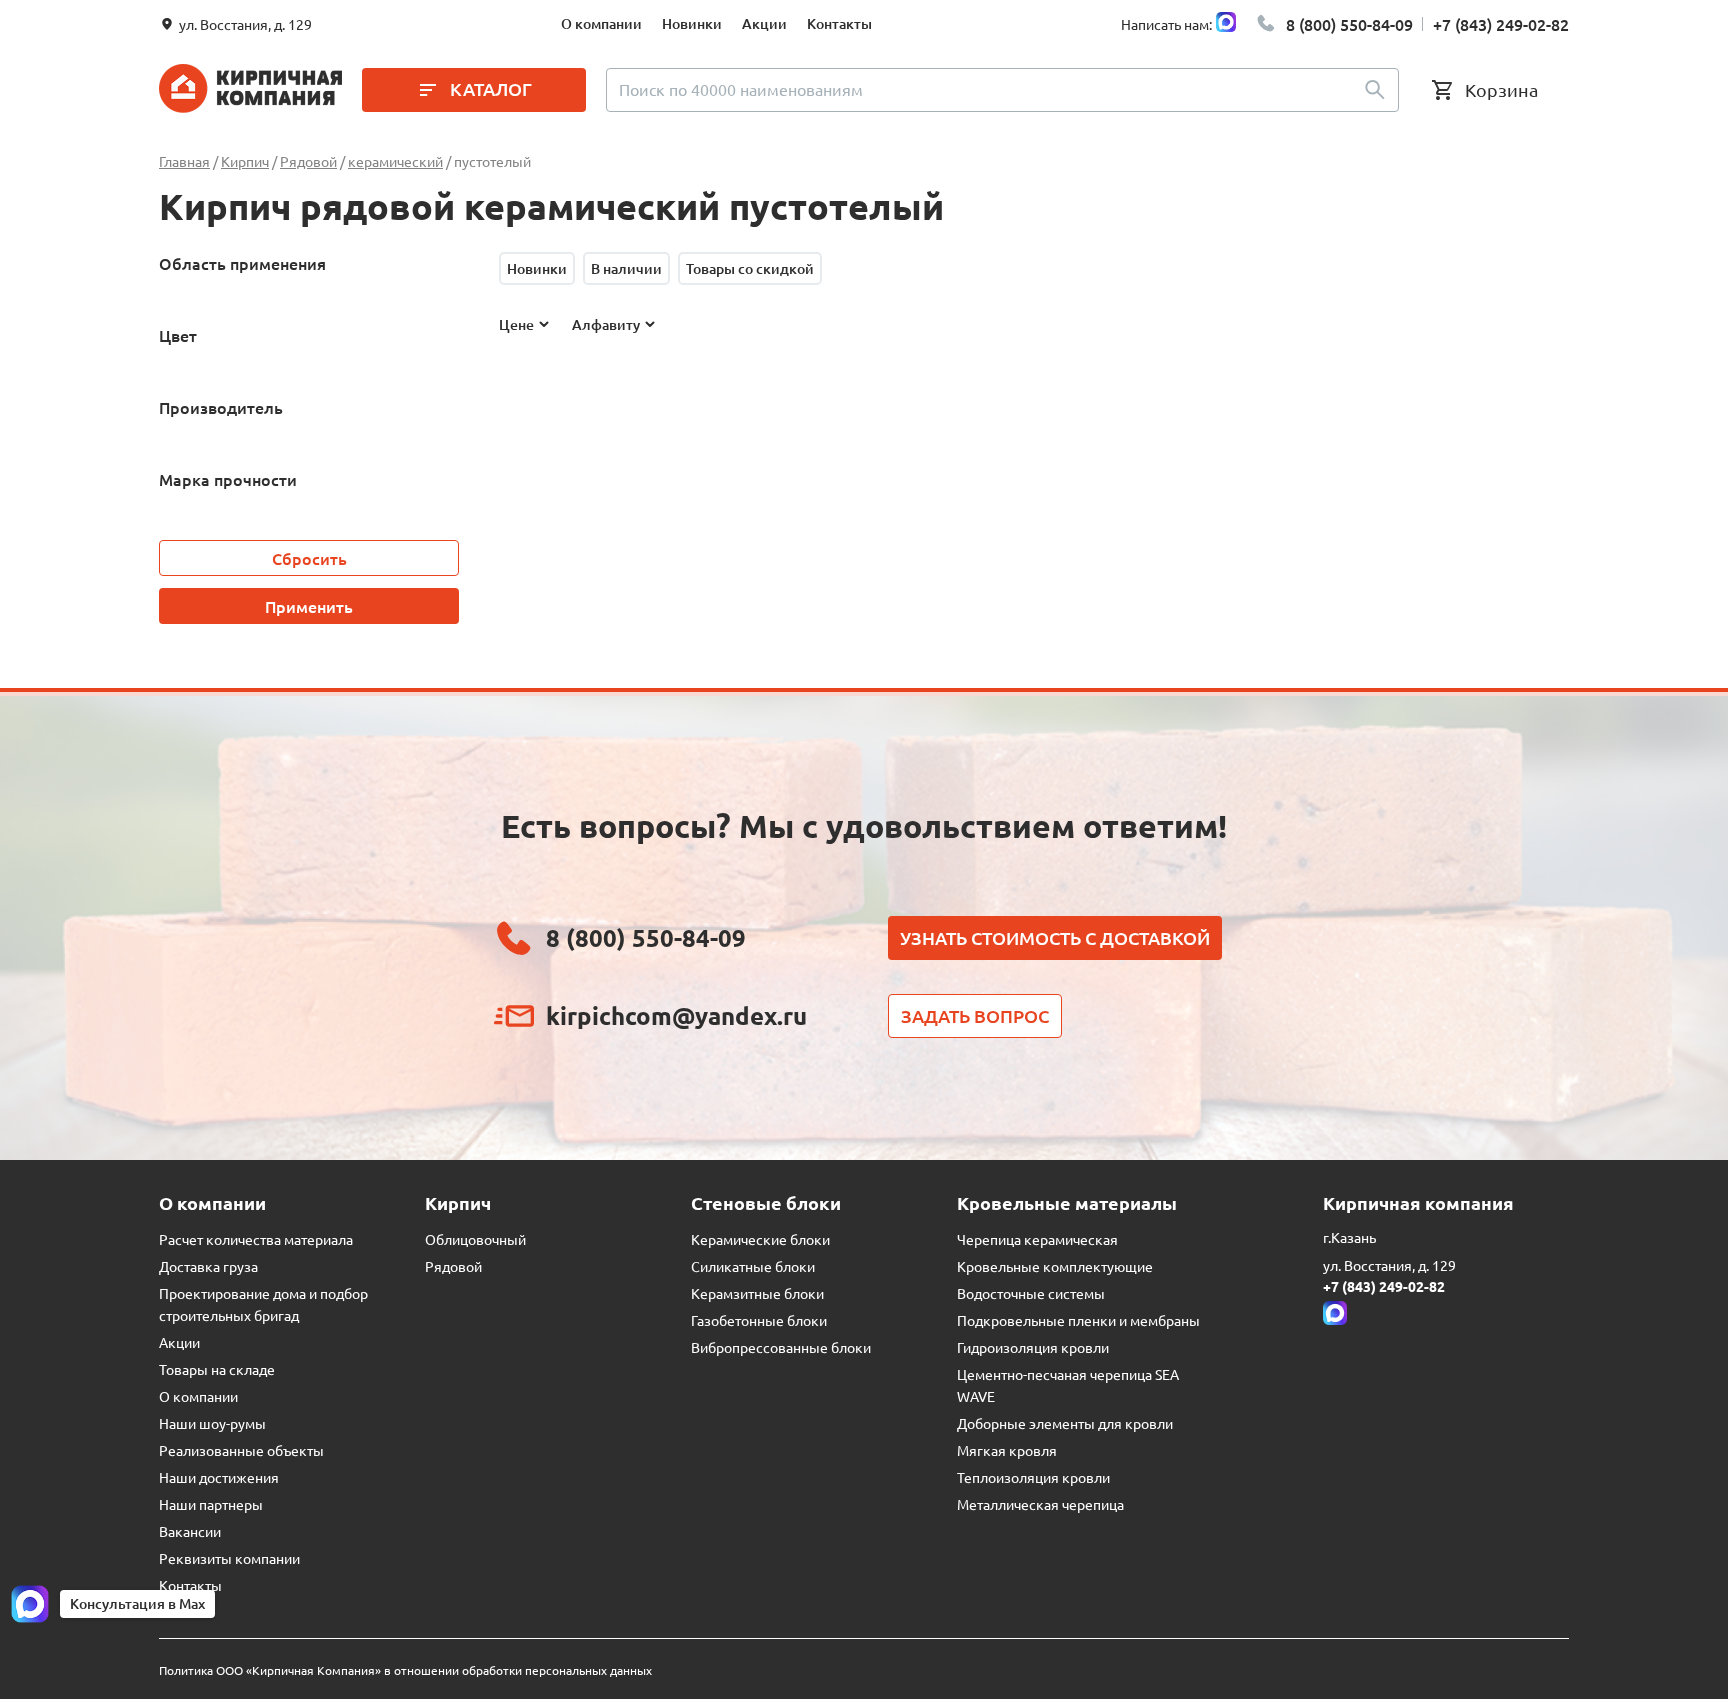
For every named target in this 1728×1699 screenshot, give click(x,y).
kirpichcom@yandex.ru (676, 1015)
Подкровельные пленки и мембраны (1078, 1320)
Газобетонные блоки (759, 1320)
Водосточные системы (1031, 1293)
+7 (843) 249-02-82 (1501, 24)
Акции (764, 23)
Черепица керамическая (1037, 1239)
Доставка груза (208, 1266)
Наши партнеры (211, 1504)
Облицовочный (475, 1239)
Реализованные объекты (241, 1450)
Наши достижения (219, 1477)
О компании (601, 23)
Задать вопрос (975, 1015)
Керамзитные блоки (757, 1293)
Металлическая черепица (1040, 1504)
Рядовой (453, 1266)
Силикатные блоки (753, 1266)
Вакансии (190, 1531)
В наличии (626, 268)
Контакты (839, 23)
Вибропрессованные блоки (781, 1347)
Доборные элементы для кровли (1065, 1423)
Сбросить (309, 558)
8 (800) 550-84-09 (1349, 24)
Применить (309, 606)
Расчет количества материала (256, 1239)
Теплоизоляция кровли (1033, 1477)
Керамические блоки (760, 1239)
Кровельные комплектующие (1055, 1266)
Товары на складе (217, 1369)
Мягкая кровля (1007, 1450)
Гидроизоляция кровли (1033, 1347)
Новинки (692, 23)
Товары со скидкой (750, 268)
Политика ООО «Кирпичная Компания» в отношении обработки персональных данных (405, 1670)
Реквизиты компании (229, 1558)
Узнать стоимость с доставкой (1055, 937)
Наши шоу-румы (212, 1423)
